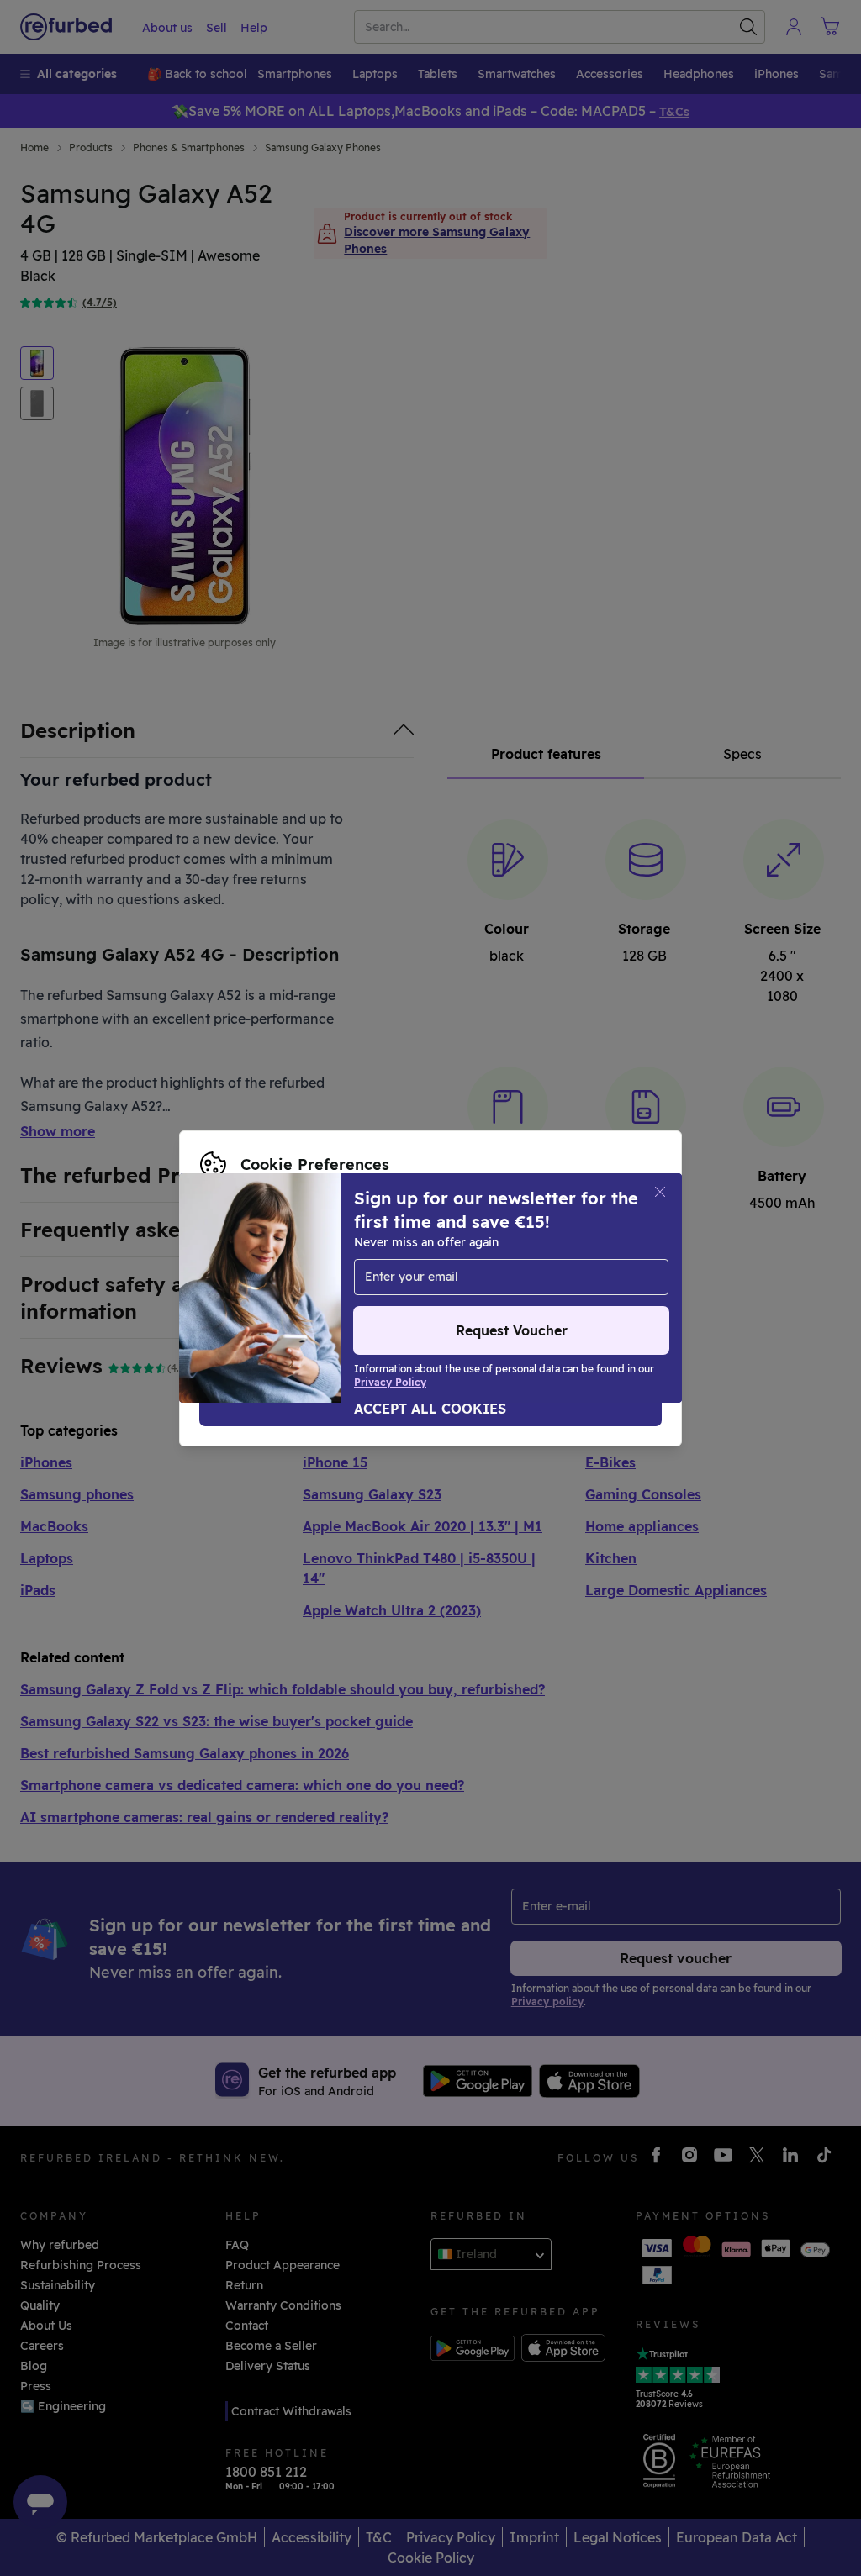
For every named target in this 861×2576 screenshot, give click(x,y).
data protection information (283, 1271)
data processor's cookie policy (289, 1288)
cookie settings (413, 1253)
